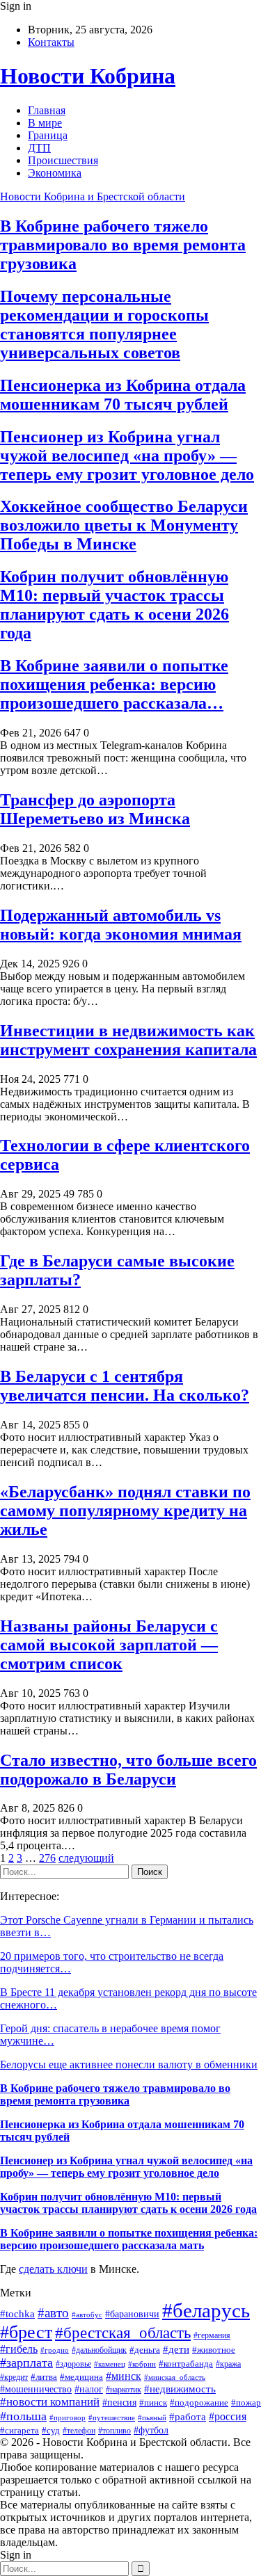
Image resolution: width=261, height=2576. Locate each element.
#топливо (114, 2431)
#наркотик (124, 2390)
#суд (51, 2431)
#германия (212, 2335)
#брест (26, 2332)
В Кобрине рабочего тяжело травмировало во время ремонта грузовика (123, 245)
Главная (47, 110)
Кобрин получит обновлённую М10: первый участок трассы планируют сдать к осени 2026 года (114, 605)
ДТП (39, 148)
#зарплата (26, 2362)
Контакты (51, 42)
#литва (44, 2377)
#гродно (55, 2350)
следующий (86, 1858)
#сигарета (19, 2431)
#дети (176, 2349)
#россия (228, 2416)
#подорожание (199, 2402)
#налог (89, 2389)
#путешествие (112, 2417)
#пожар (246, 2403)
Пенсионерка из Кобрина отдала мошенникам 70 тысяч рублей (123, 395)
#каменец (110, 2364)
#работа (188, 2417)
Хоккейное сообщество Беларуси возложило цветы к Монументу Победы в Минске (124, 525)
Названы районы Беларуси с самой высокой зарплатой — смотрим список (109, 1645)
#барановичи (132, 2314)
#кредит (14, 2377)
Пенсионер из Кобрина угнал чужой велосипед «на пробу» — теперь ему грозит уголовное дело (127, 456)
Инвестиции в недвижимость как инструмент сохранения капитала (128, 1040)
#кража (228, 2364)
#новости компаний (50, 2402)
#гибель (19, 2349)
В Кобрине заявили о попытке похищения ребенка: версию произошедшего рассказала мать (129, 2239)
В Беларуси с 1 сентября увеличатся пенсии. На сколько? (125, 1386)
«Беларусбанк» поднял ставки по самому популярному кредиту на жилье (125, 1511)
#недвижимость (180, 2389)
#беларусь (206, 2310)
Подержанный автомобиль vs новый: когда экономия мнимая (121, 925)
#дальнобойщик (99, 2350)
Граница (48, 135)
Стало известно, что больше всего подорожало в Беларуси (128, 1770)
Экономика (55, 173)
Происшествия (63, 160)
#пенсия (119, 2402)
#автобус (87, 2315)
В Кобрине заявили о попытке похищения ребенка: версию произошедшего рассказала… (114, 684)
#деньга (145, 2350)
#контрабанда (186, 2364)
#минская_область (175, 2377)
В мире (45, 123)
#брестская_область (123, 2333)
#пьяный (152, 2417)
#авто (53, 2313)
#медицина (81, 2377)
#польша (23, 2416)
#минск (124, 2376)
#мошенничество (36, 2389)
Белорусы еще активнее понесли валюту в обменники (129, 2064)
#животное (214, 2350)
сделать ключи (53, 2269)
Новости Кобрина (88, 76)
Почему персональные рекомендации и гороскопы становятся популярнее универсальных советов (104, 324)
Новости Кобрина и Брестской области (93, 196)
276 (47, 1858)
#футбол (151, 2430)
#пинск (153, 2402)
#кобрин (142, 2364)
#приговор (68, 2417)
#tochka (17, 2313)
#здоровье (73, 2364)
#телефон (79, 2431)
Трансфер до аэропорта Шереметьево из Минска (95, 809)
